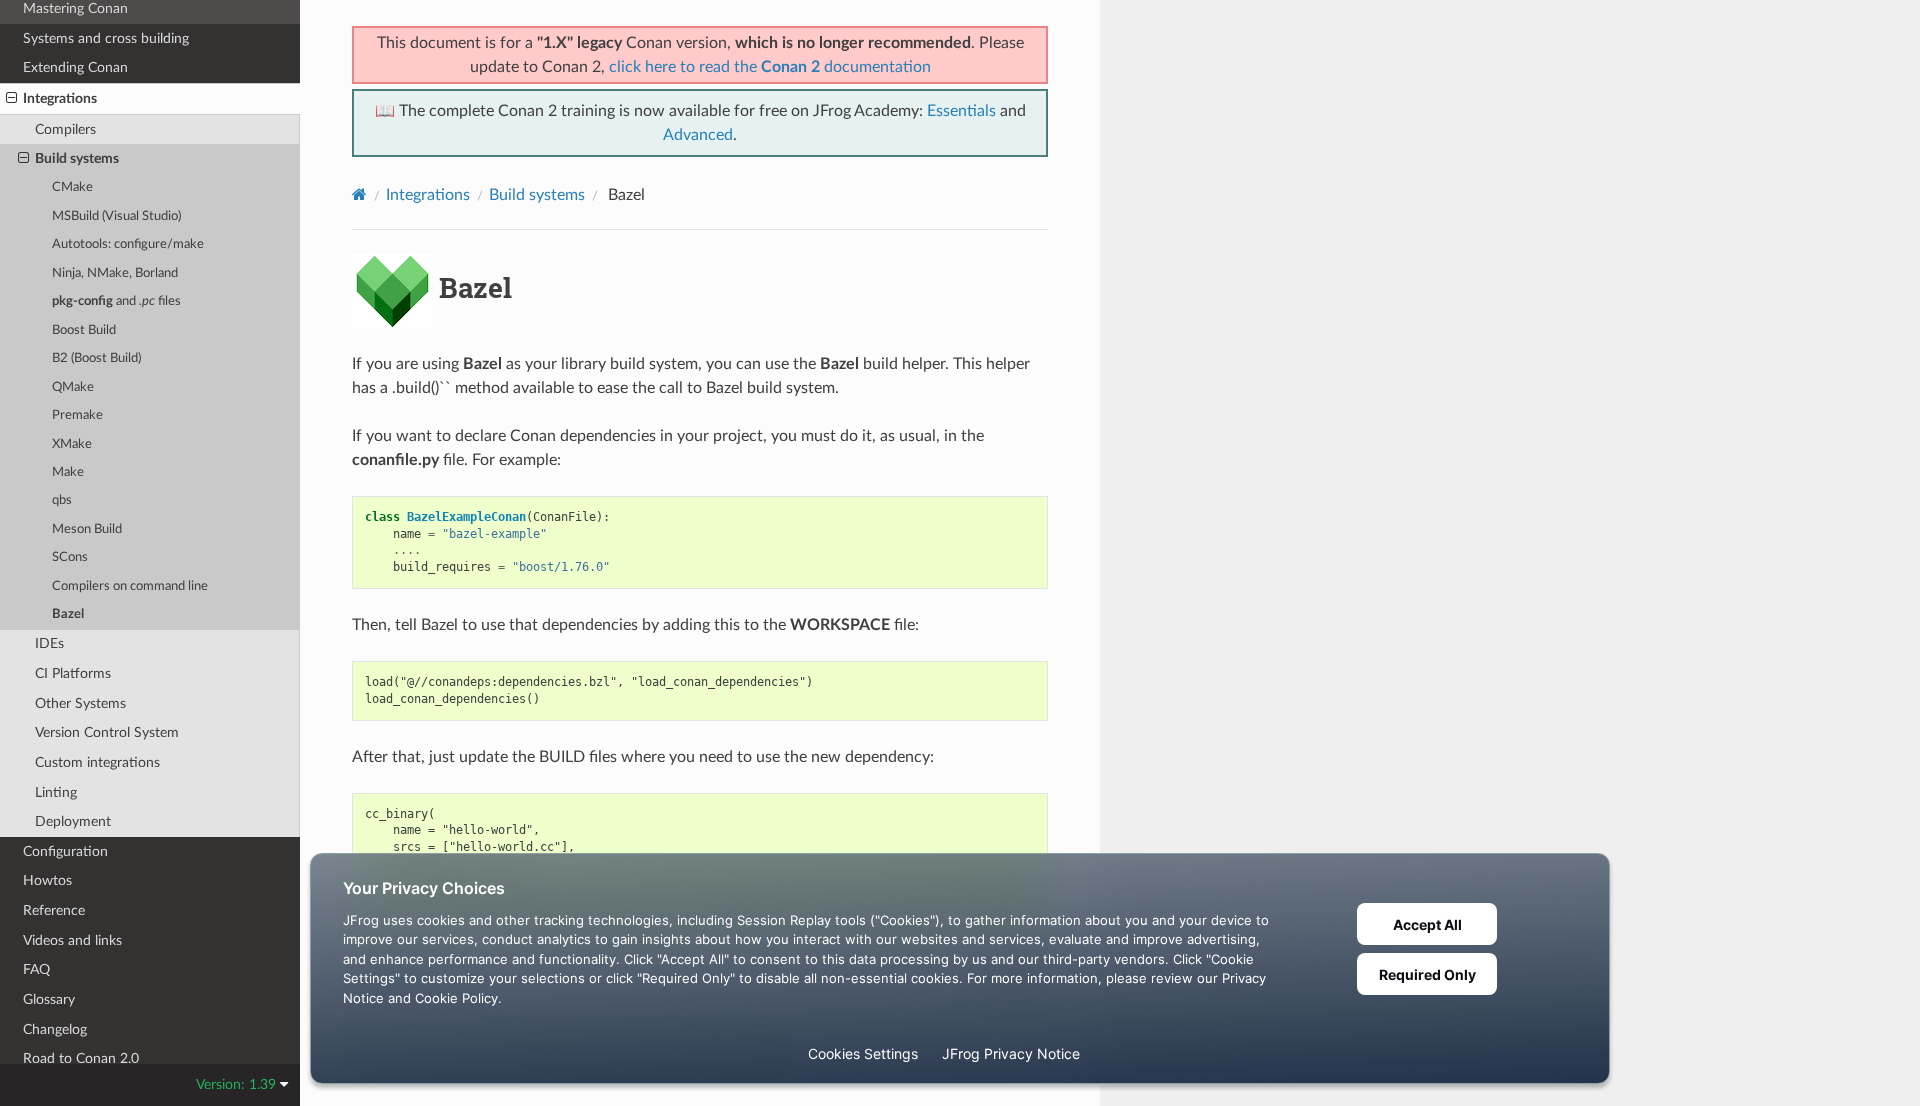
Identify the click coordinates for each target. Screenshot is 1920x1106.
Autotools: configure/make (128, 244)
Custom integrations (97, 762)
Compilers (65, 129)
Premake (77, 415)
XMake (72, 444)
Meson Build (87, 529)
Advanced (698, 135)
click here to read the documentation (770, 67)
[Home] (359, 194)
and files (116, 301)
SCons (70, 557)
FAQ (36, 969)
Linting (56, 792)
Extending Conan (75, 67)
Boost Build (84, 330)
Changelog (55, 1029)
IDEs (49, 643)
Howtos (47, 880)
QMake (73, 387)
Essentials (961, 111)
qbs (62, 500)
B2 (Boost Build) (96, 358)
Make (68, 472)
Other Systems (80, 703)
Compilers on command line (130, 586)
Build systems (77, 158)
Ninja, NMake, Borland (115, 273)
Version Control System (107, 732)
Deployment (73, 821)
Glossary (49, 999)
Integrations (60, 98)
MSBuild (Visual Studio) (116, 216)
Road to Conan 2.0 (81, 1058)
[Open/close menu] (11, 99)
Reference (54, 910)
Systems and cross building (106, 38)
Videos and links (72, 940)
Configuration (65, 851)
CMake (72, 187)
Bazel (68, 614)
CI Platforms (73, 673)
